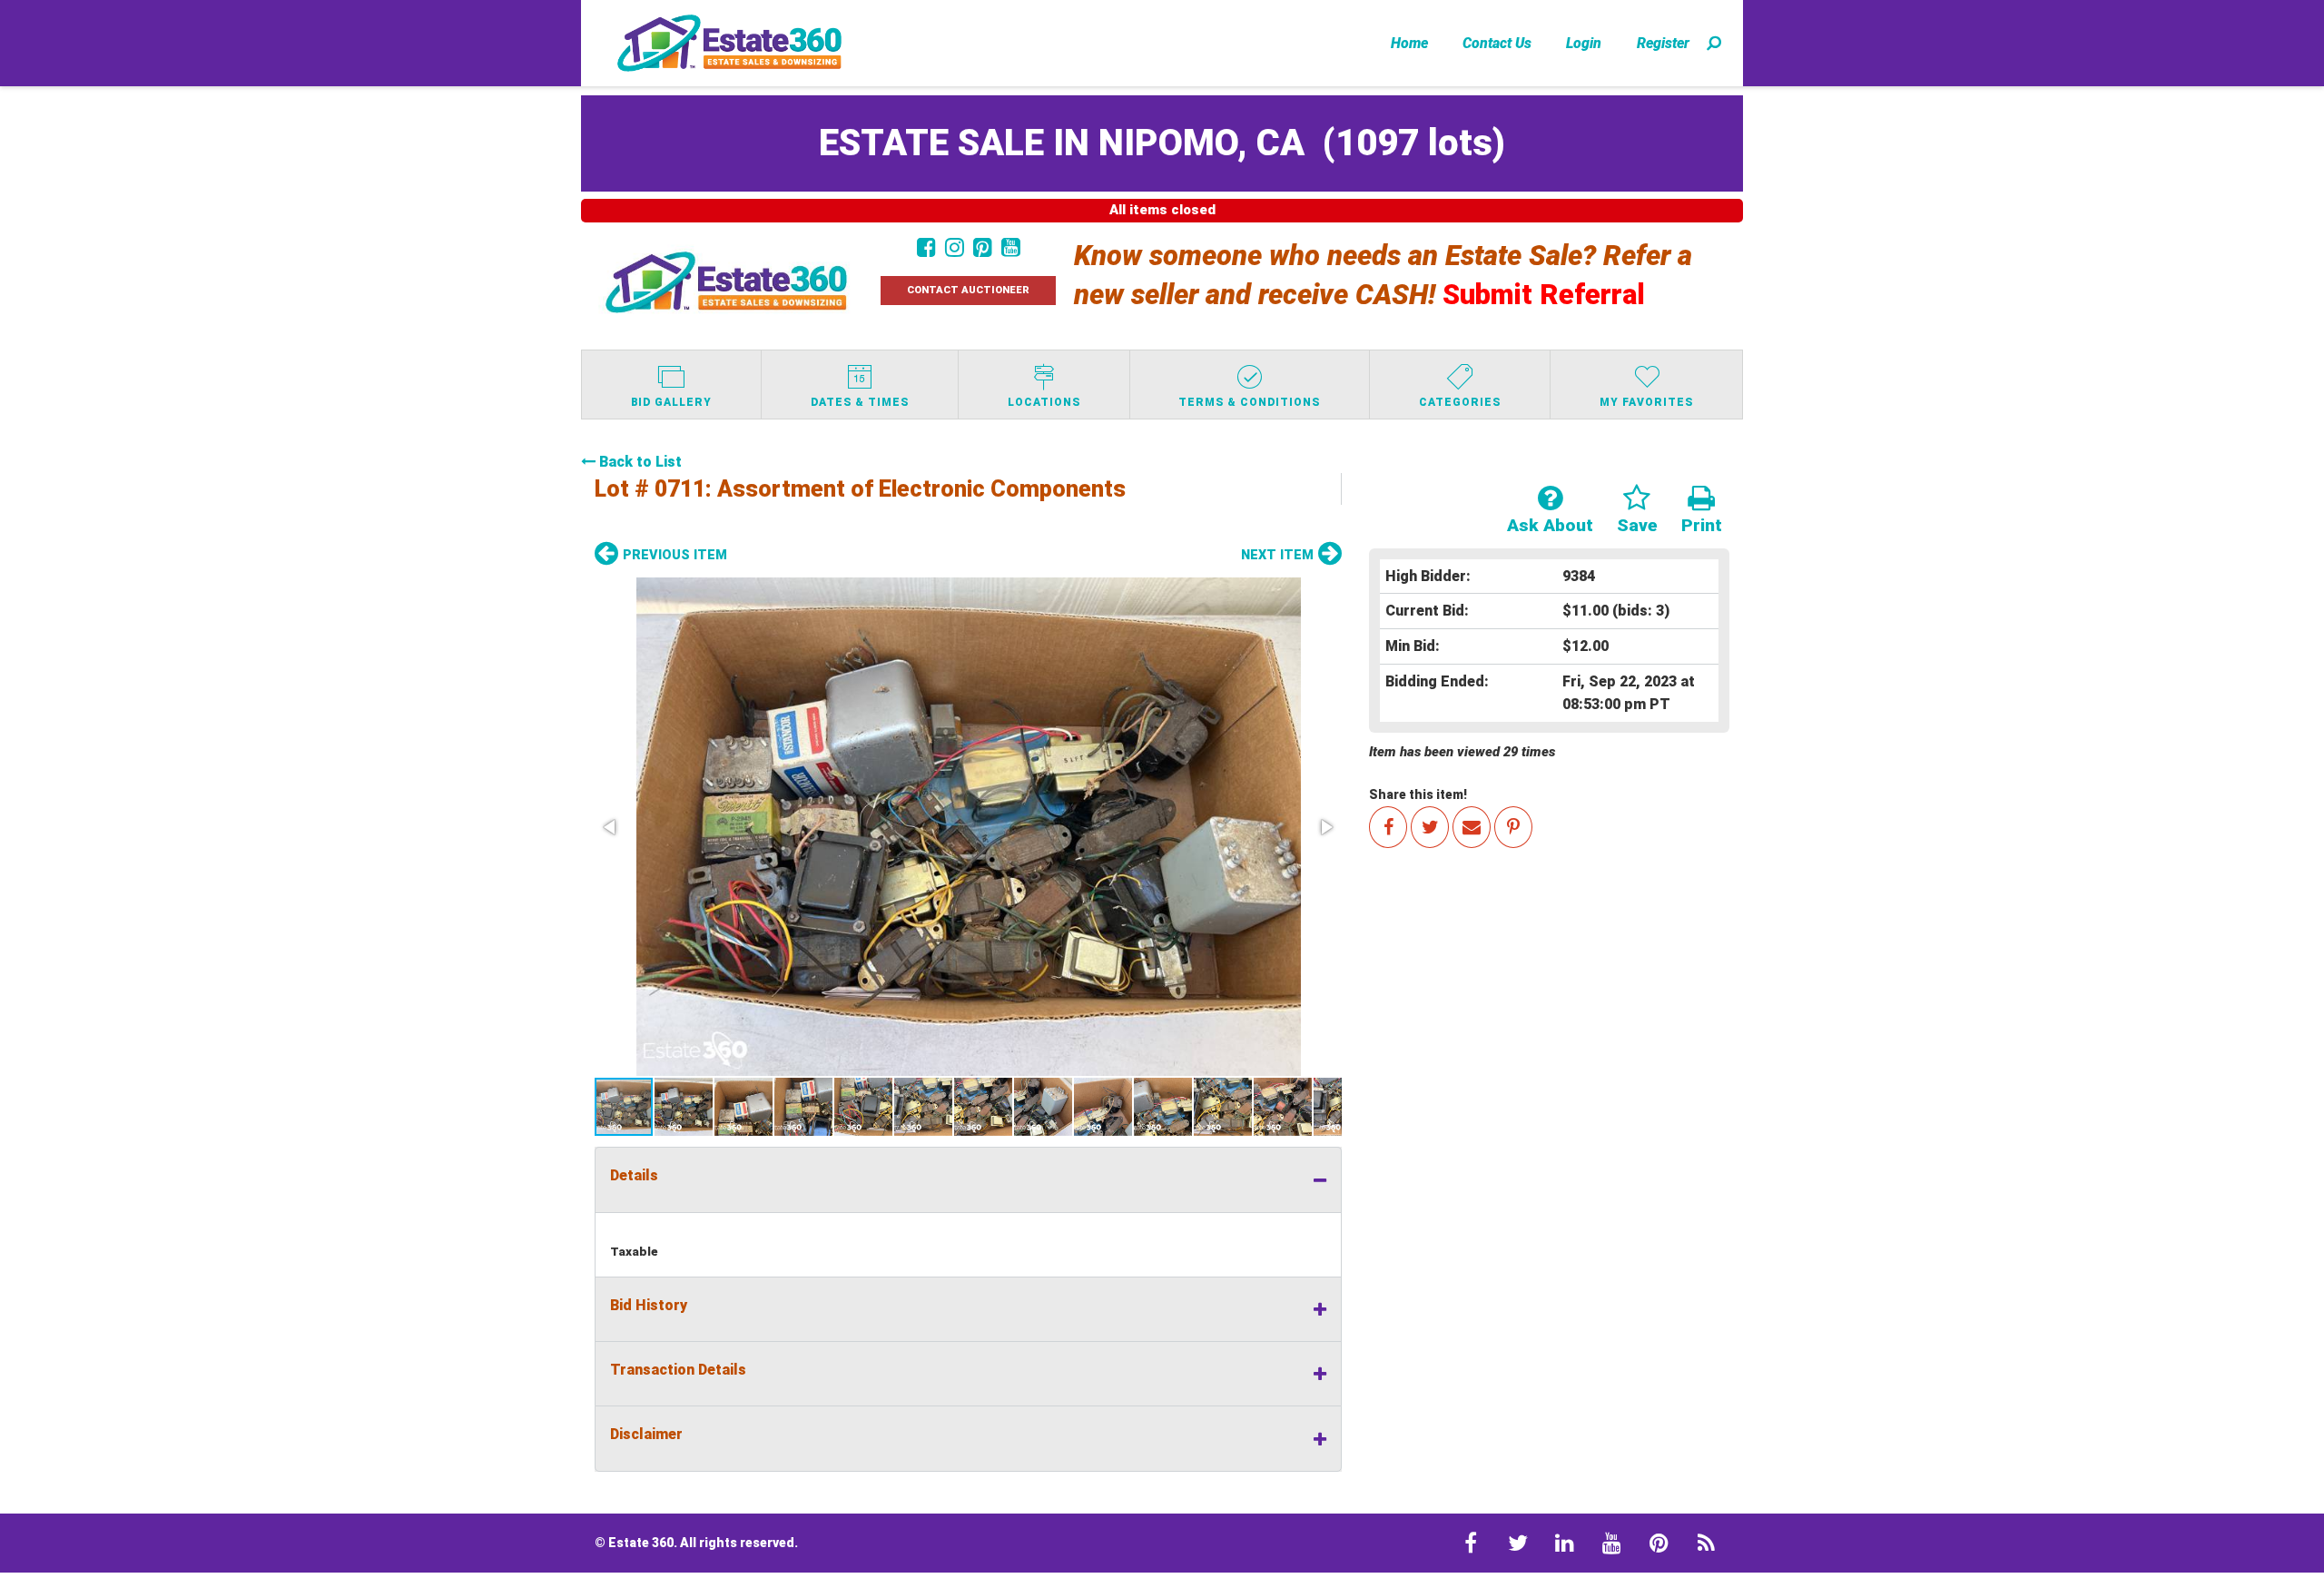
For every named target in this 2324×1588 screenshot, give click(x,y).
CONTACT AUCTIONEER (968, 290)
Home (1409, 43)
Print (1702, 525)
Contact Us (1497, 43)
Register (1663, 43)
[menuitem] (1409, 43)
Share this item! (1418, 794)
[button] (968, 827)
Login (1584, 43)
